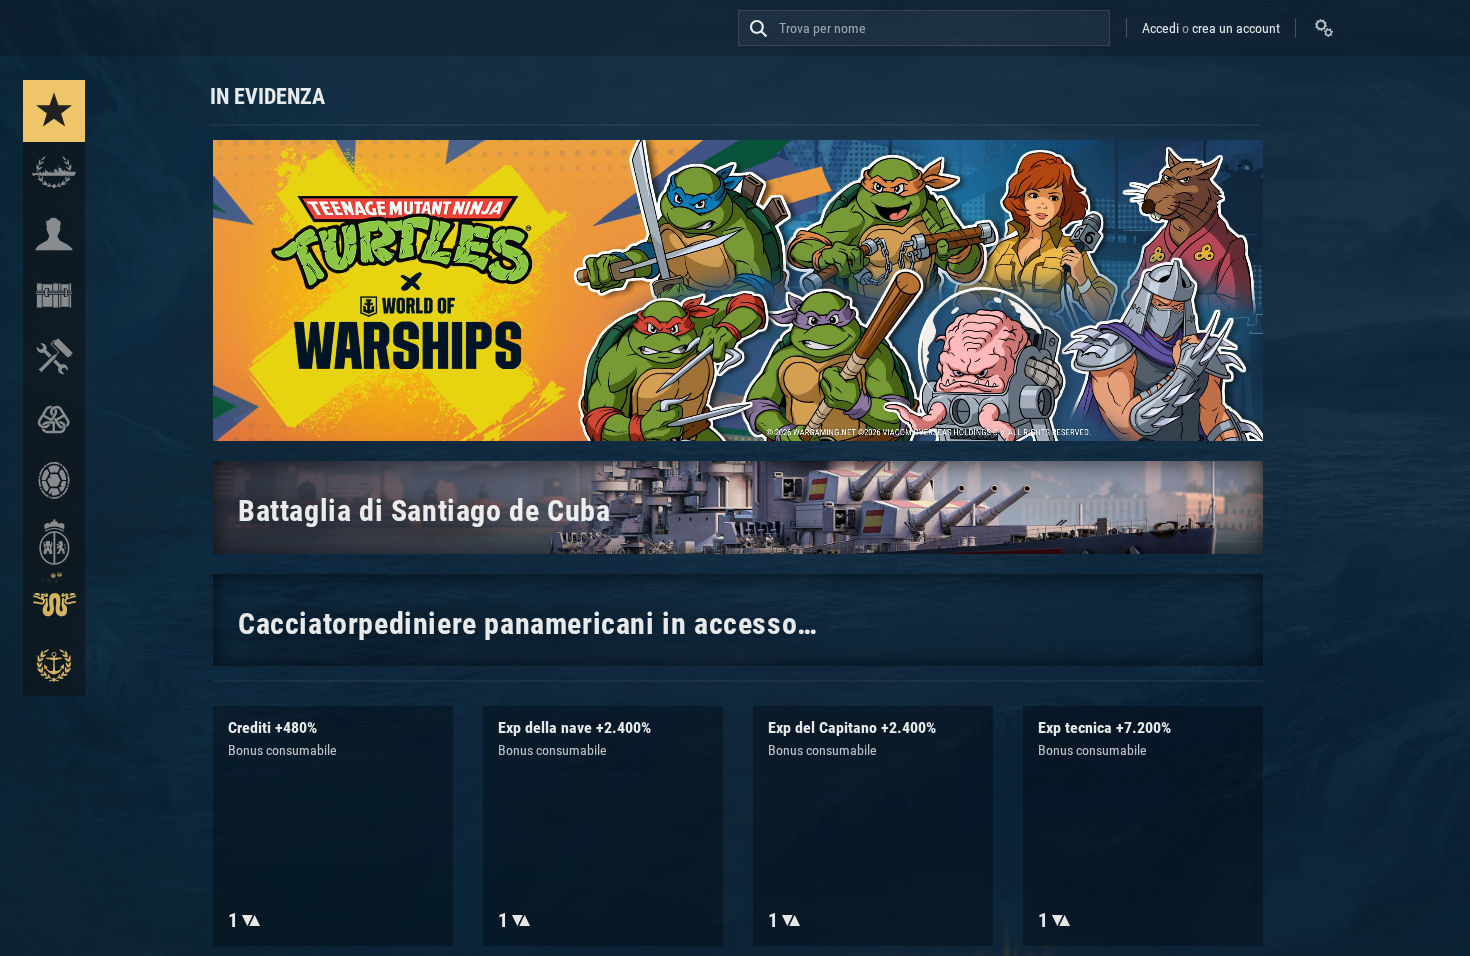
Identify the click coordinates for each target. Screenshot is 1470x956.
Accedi (1160, 28)
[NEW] (54, 111)
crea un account (1236, 28)
